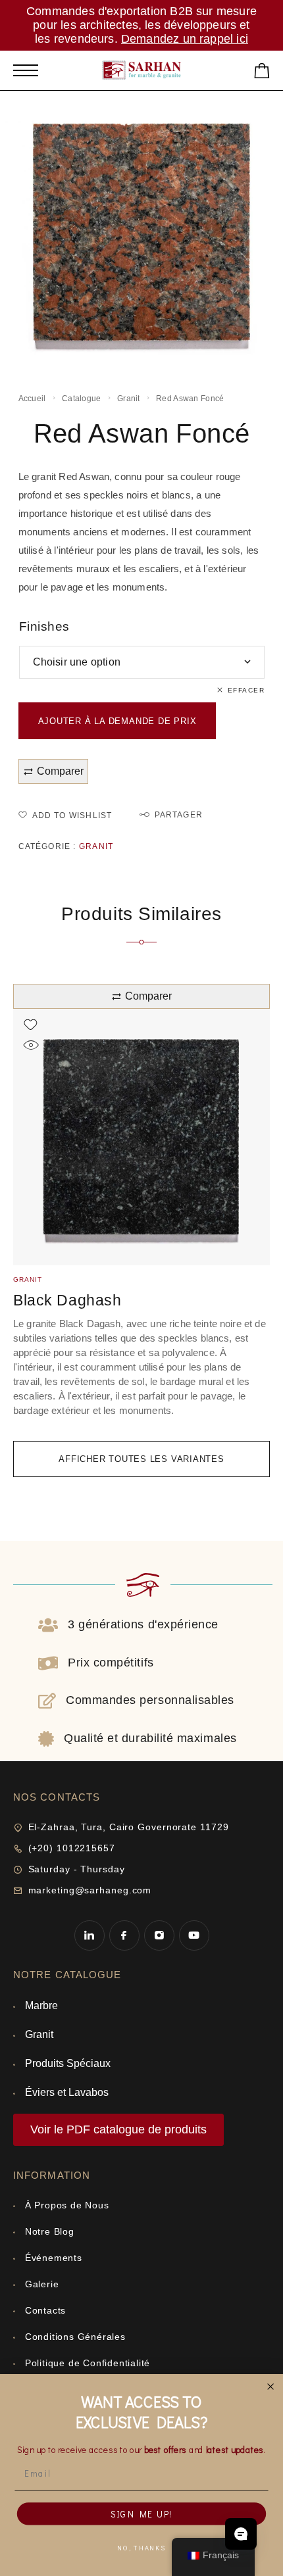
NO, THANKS (141, 2548)
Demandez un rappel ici (185, 39)
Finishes (45, 626)
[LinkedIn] (89, 1935)
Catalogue (82, 399)
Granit (129, 399)
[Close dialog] (271, 2387)
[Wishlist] (31, 1025)
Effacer (246, 690)
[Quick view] (31, 1045)
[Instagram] (159, 1935)
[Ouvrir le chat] (241, 2534)
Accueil (32, 399)
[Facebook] (124, 1935)
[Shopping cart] (262, 73)
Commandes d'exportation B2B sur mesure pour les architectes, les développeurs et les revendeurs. (141, 25)
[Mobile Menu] (26, 70)
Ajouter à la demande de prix (117, 721)
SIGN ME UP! (142, 2514)
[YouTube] (194, 1935)
